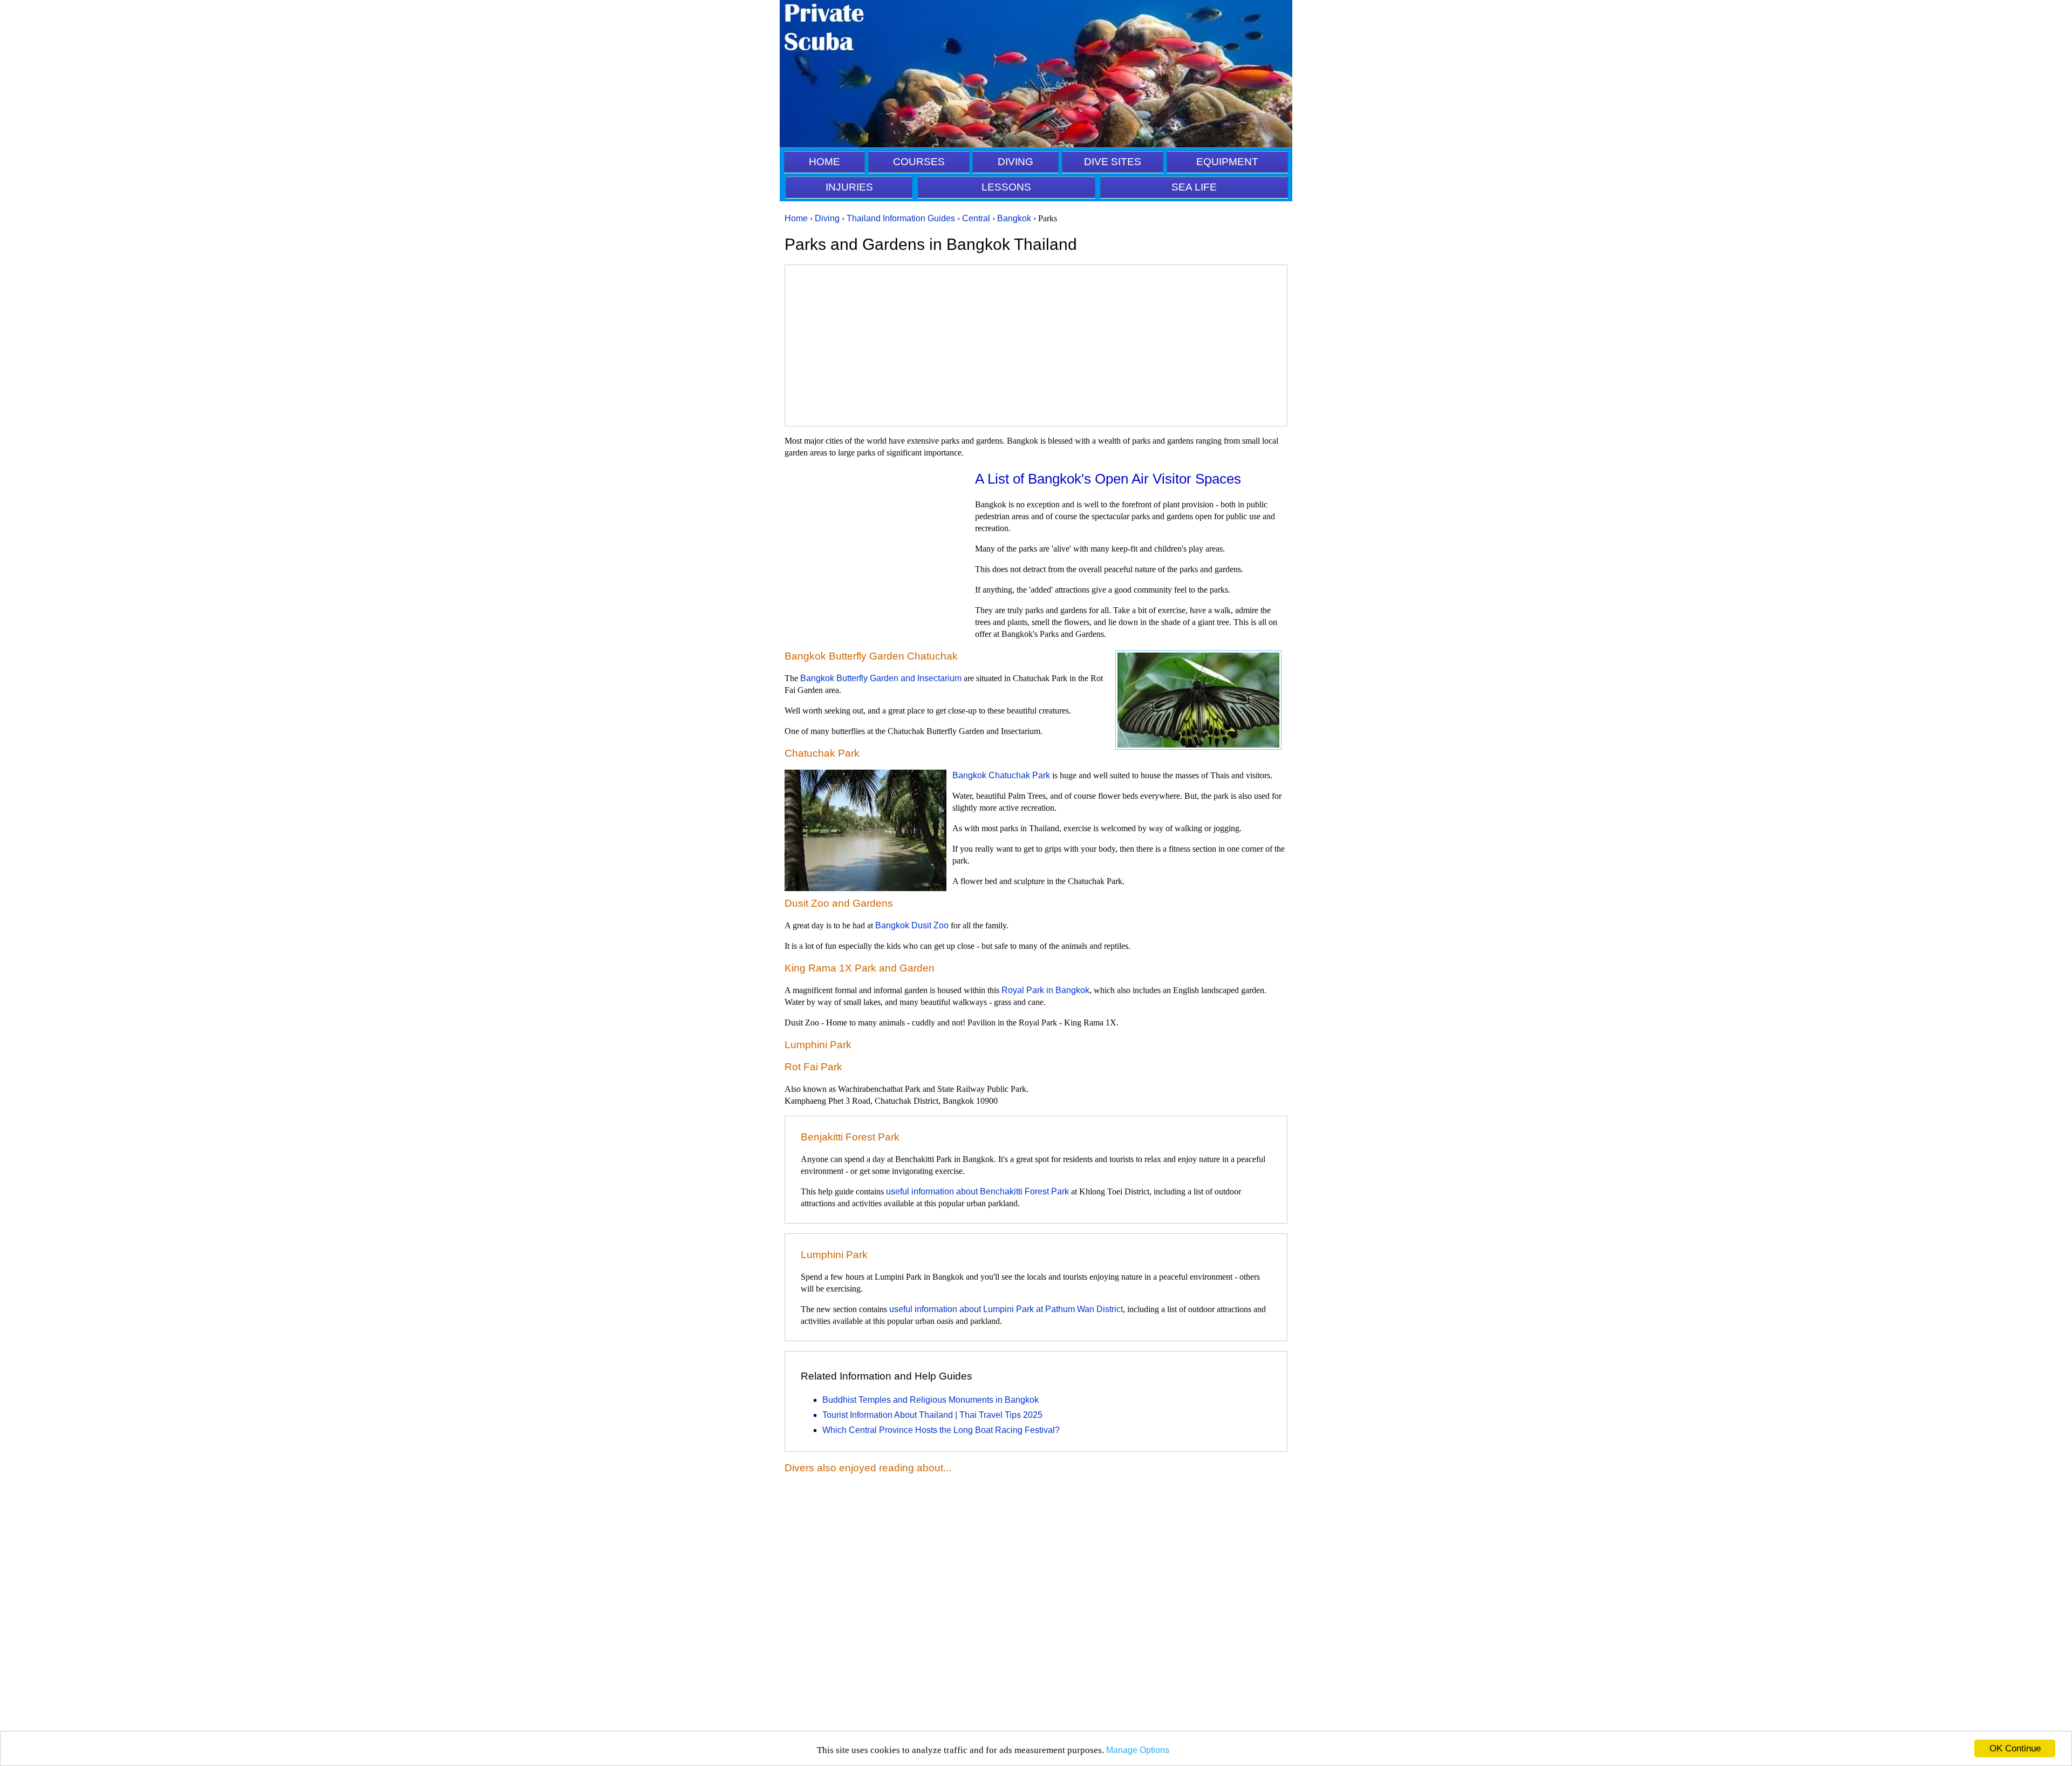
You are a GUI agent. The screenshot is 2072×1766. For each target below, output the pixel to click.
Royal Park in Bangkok (1045, 990)
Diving (827, 218)
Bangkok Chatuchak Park (1001, 775)
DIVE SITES (1113, 162)
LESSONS (1006, 187)
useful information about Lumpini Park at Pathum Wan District (1006, 1309)
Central (976, 218)
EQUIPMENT (1227, 162)
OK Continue (2015, 1748)
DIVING (1015, 162)
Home (796, 218)
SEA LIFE (1194, 187)
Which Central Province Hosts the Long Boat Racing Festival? (941, 1430)
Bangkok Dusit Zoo (912, 925)
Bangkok (1014, 218)
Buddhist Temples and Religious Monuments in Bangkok (931, 1400)
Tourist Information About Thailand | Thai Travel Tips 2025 (932, 1415)
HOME (824, 162)
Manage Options (1138, 1750)
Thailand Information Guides (901, 218)
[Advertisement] (1036, 345)
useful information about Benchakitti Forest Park (977, 1191)
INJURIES (849, 187)
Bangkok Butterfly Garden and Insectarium (881, 678)
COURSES (919, 162)
